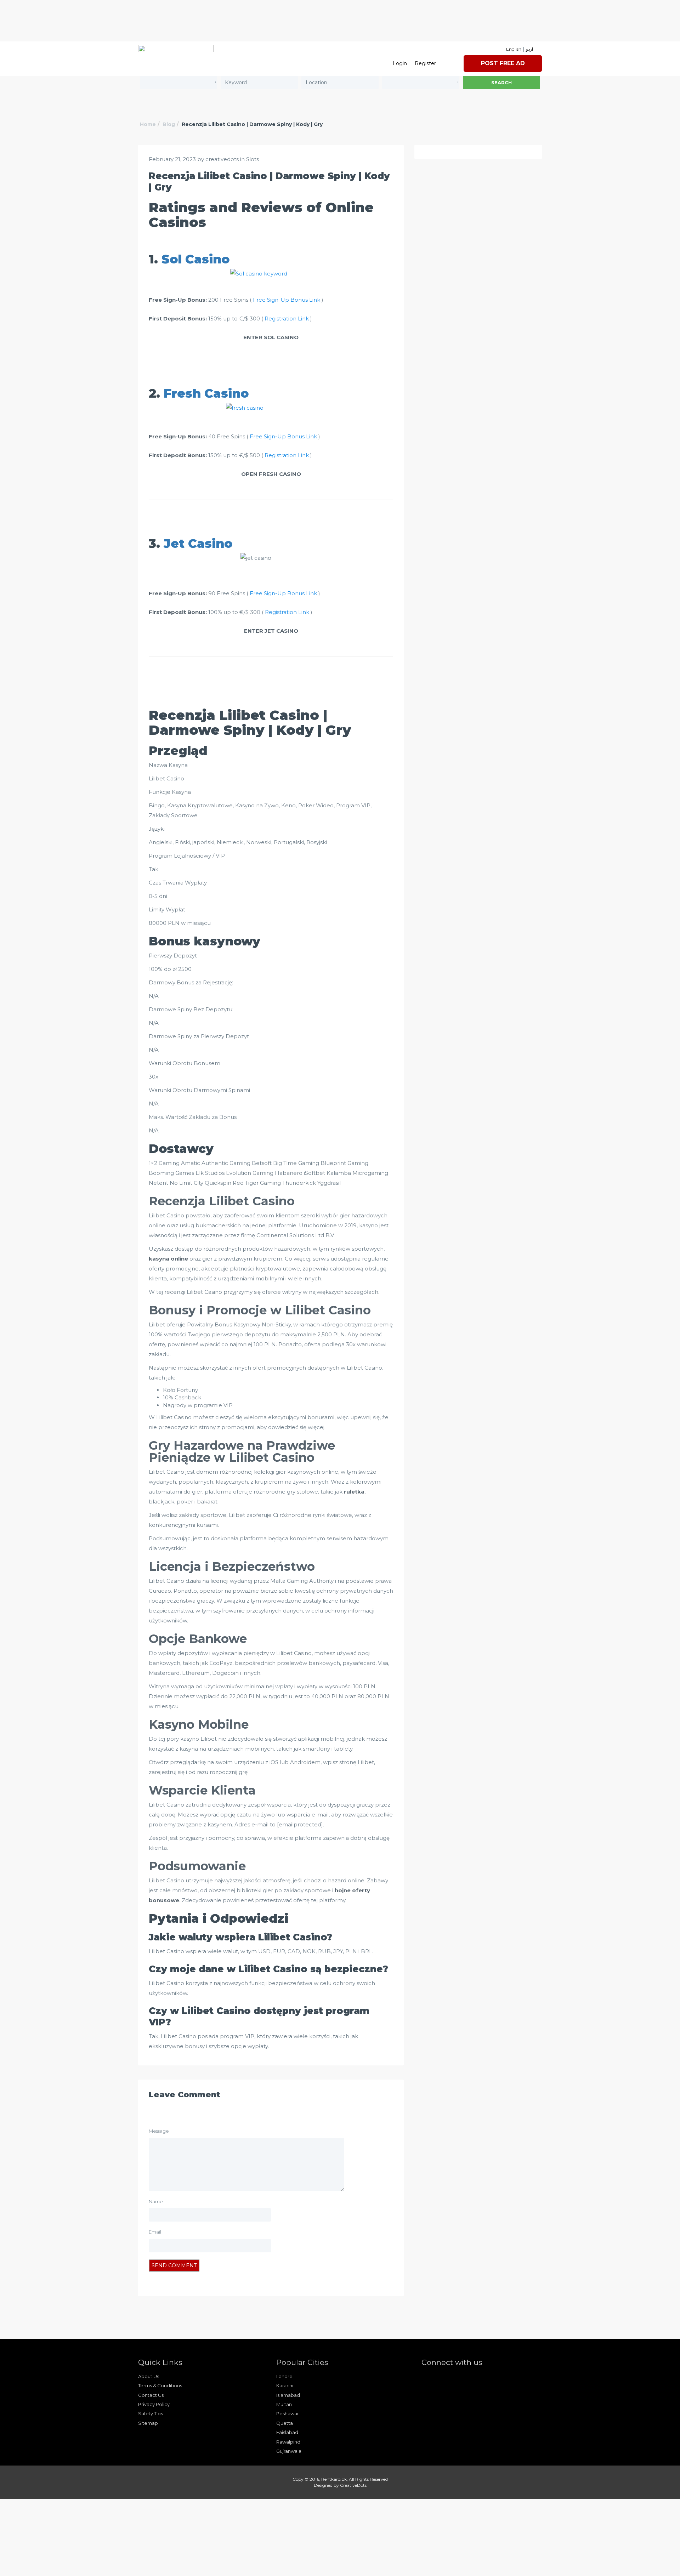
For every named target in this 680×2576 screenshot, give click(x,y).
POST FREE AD (503, 63)
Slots (253, 159)
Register (425, 63)
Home (148, 124)
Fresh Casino (206, 393)
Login (400, 63)
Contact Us (151, 2395)
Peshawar (288, 2413)
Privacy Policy (154, 2404)
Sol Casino (195, 259)
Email (155, 2232)
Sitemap (148, 2423)
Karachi (285, 2385)
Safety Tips (151, 2413)
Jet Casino (198, 544)
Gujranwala (289, 2451)
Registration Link (287, 319)
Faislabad (287, 2432)
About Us (149, 2376)
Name (156, 2201)
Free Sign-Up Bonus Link (287, 300)
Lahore (284, 2376)
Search (501, 83)
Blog (169, 124)
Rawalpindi (289, 2442)
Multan (284, 2404)
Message (159, 2131)
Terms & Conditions (160, 2385)
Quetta (285, 2423)
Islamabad (288, 2395)
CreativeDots (353, 2485)
